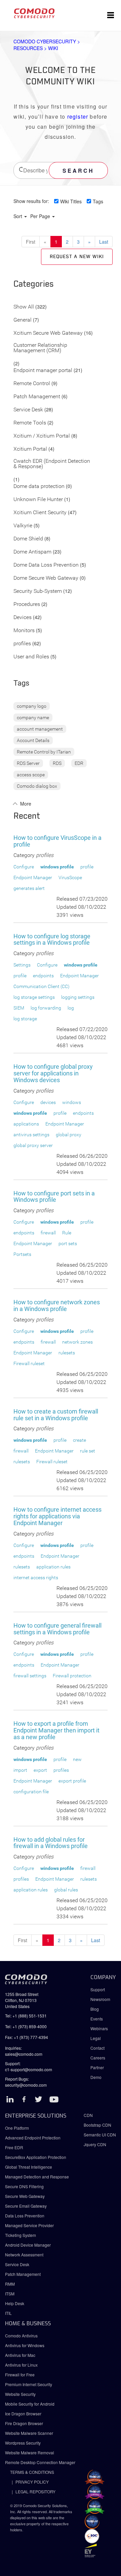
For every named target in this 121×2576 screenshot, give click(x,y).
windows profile (57, 867)
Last (104, 242)
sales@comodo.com (24, 2054)
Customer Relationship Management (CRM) (40, 348)
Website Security (20, 2394)
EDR (79, 763)
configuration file (31, 1792)
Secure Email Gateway (26, 2206)
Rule (67, 1233)
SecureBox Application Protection (36, 2157)
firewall (48, 1233)
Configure (24, 867)
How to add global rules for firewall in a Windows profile (51, 1843)
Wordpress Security (23, 2443)
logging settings (78, 997)
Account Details (33, 740)
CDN (88, 2115)
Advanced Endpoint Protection (33, 2138)
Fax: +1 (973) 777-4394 (27, 2037)
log (71, 1008)
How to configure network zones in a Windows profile (57, 1305)
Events (97, 2019)
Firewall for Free (20, 2375)
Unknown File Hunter (38, 500)
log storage (25, 1019)
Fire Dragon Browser (24, 2423)
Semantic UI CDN (100, 2135)
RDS (57, 763)
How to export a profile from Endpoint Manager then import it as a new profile (56, 1730)
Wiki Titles (71, 201)
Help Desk (15, 2303)
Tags (98, 201)
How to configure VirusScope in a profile (57, 841)
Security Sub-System (38, 591)
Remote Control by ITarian (44, 752)
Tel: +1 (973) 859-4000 (26, 2026)
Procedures (27, 604)
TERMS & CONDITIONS (32, 2472)
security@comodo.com (26, 2085)
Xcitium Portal (30, 449)
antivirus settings (31, 1135)
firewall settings (30, 1676)
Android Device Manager (28, 2245)
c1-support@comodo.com (29, 2069)
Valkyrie (23, 526)
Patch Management (37, 397)
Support (98, 1989)
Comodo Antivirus (21, 2336)
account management (40, 729)
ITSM (10, 2294)
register (78, 116)
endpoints (43, 976)
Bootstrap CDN (97, 2125)
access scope (31, 775)
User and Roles (31, 657)
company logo (32, 706)
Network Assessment (24, 2255)
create (79, 1440)
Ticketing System (21, 2235)
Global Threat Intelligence (29, 2167)
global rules (66, 1890)
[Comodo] (34, 15)
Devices (23, 618)
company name (33, 718)
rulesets (67, 1353)
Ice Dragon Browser (23, 2414)
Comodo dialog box (37, 786)
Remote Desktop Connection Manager (40, 2462)
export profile (72, 1781)
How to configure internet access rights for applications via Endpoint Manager (57, 1516)
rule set (88, 1451)
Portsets (22, 1254)
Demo (96, 2077)
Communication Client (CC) (42, 986)
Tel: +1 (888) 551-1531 (26, 2016)
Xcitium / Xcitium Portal (42, 436)
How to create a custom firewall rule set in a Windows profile (56, 1415)
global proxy (69, 1135)
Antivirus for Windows (25, 2345)
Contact (97, 2048)
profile (87, 867)
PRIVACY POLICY (32, 2482)
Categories (34, 284)
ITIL (8, 2313)
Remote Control (32, 384)
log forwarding (46, 1008)
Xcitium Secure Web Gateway (48, 333)
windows (72, 1102)
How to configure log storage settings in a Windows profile (52, 939)
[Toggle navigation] (111, 15)
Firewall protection (72, 1676)
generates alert (29, 888)
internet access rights (36, 1578)
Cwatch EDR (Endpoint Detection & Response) (52, 464)
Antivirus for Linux (21, 2365)
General (23, 320)
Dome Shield (28, 539)
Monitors (24, 631)
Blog (95, 2009)
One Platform (17, 2128)
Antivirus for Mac (20, 2355)
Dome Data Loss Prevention (46, 565)
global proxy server (33, 1145)
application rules (53, 1567)
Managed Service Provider (29, 2225)
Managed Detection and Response (37, 2177)
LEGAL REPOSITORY (35, 2491)
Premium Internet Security (29, 2384)
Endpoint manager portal (43, 371)
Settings (22, 965)
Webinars (99, 2028)
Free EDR (14, 2147)
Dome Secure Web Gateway (46, 578)
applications (26, 1124)
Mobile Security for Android (30, 2404)
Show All (24, 307)
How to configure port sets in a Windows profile (54, 1197)
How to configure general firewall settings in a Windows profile (57, 1629)
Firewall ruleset (29, 1363)
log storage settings (34, 997)
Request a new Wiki (77, 257)
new (77, 1759)
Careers (98, 2058)
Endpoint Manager (33, 877)
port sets (68, 1243)
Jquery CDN (95, 2144)
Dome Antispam (32, 552)
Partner (97, 2067)
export (40, 1770)
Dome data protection (39, 486)
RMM (10, 2284)
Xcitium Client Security (40, 513)
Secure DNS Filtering (24, 2186)
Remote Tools (30, 423)
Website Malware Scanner (29, 2433)
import (20, 1770)
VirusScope (70, 877)
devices (48, 1102)
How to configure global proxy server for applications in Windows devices (53, 1073)
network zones (77, 1342)
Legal (96, 2038)
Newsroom (100, 1999)
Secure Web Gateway (25, 2196)
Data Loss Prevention (25, 2216)
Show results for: (31, 201)
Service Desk (28, 410)
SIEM (19, 1008)
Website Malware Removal (30, 2452)
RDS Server (28, 763)
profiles (22, 644)
